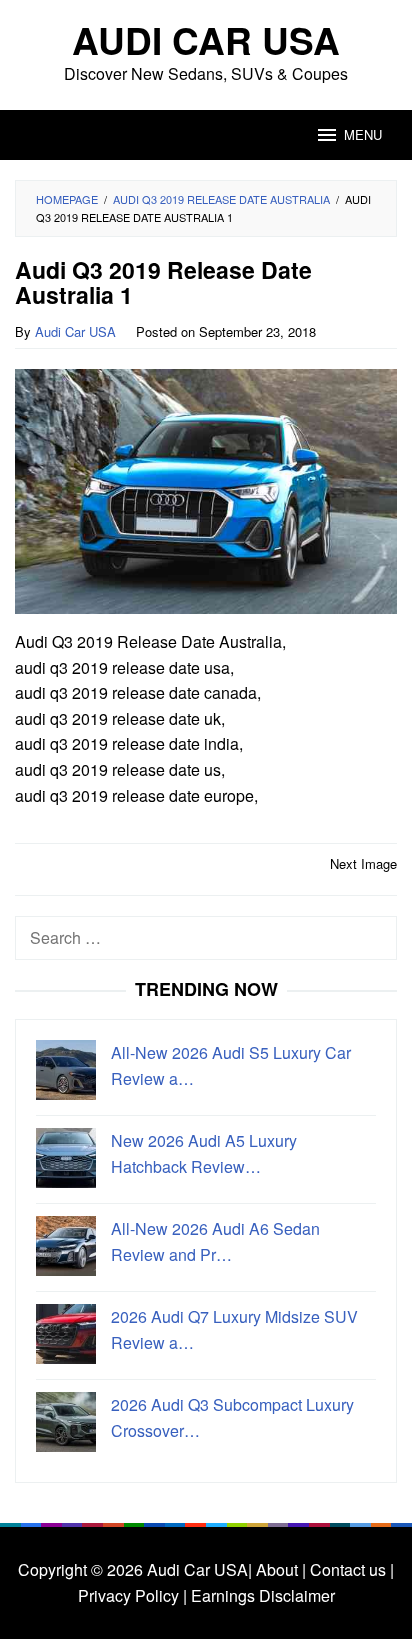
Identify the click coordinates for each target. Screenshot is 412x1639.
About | (281, 1569)
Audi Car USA (206, 39)
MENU (363, 134)
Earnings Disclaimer (261, 1595)
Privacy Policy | (132, 1595)
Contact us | (350, 1569)
